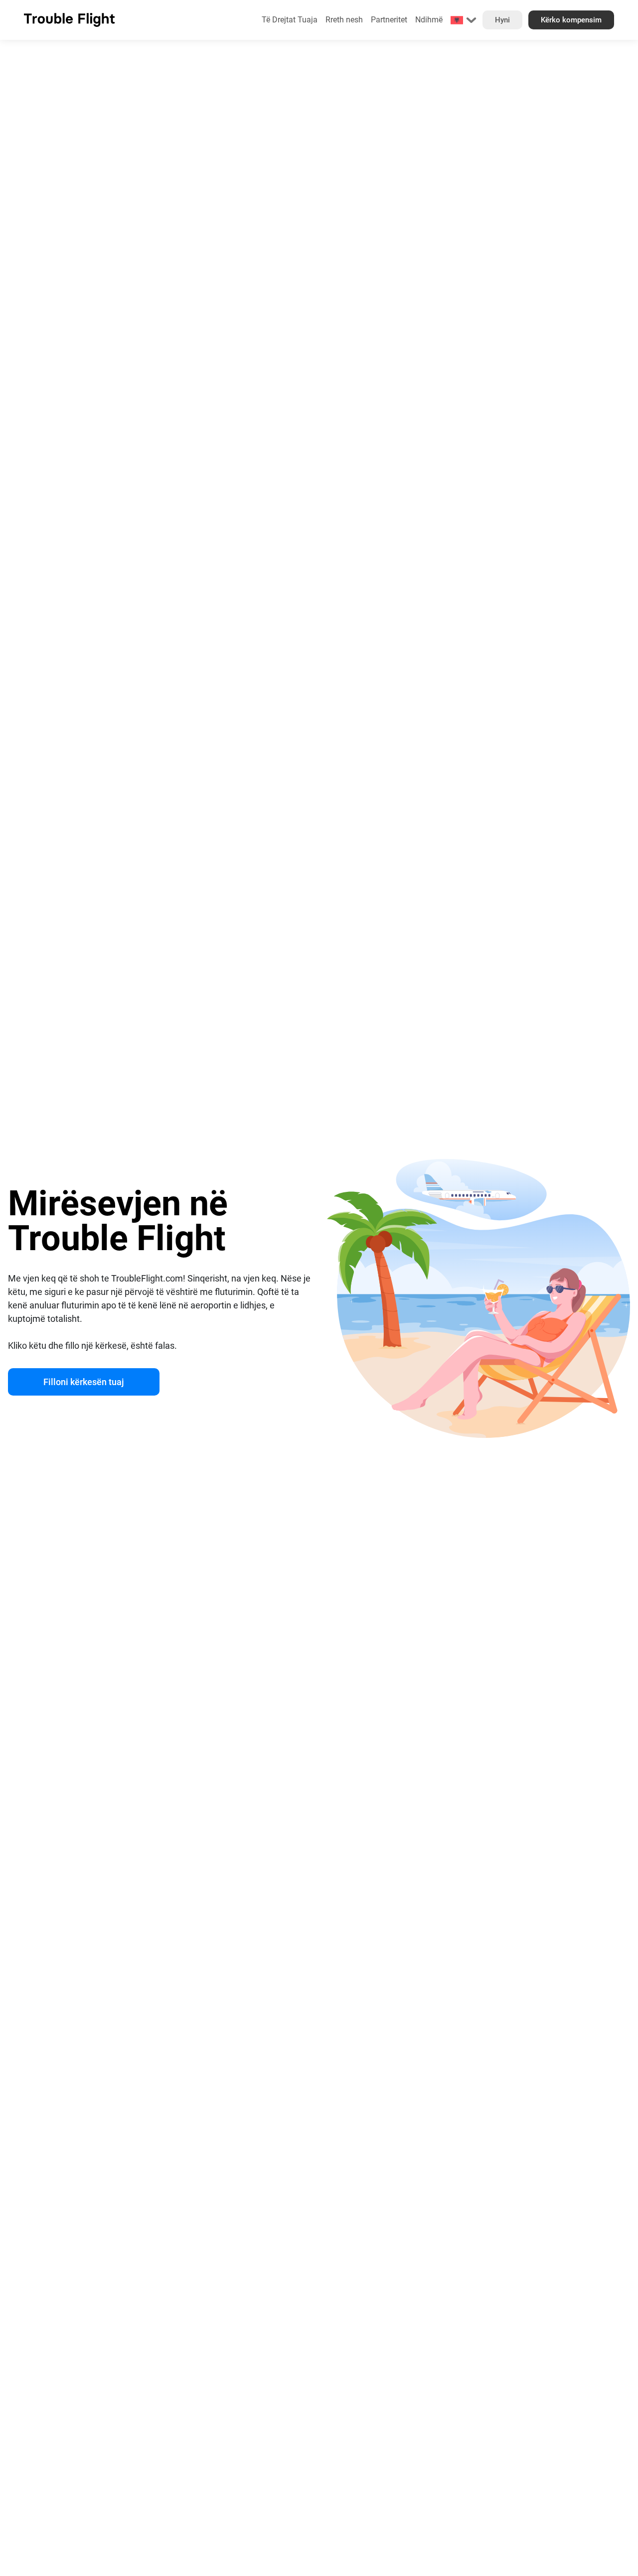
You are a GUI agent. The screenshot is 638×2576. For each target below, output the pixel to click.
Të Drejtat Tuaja (290, 20)
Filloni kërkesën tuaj (84, 1382)
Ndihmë (429, 20)
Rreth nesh (344, 20)
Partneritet (389, 20)
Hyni (502, 20)
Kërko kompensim (571, 20)
